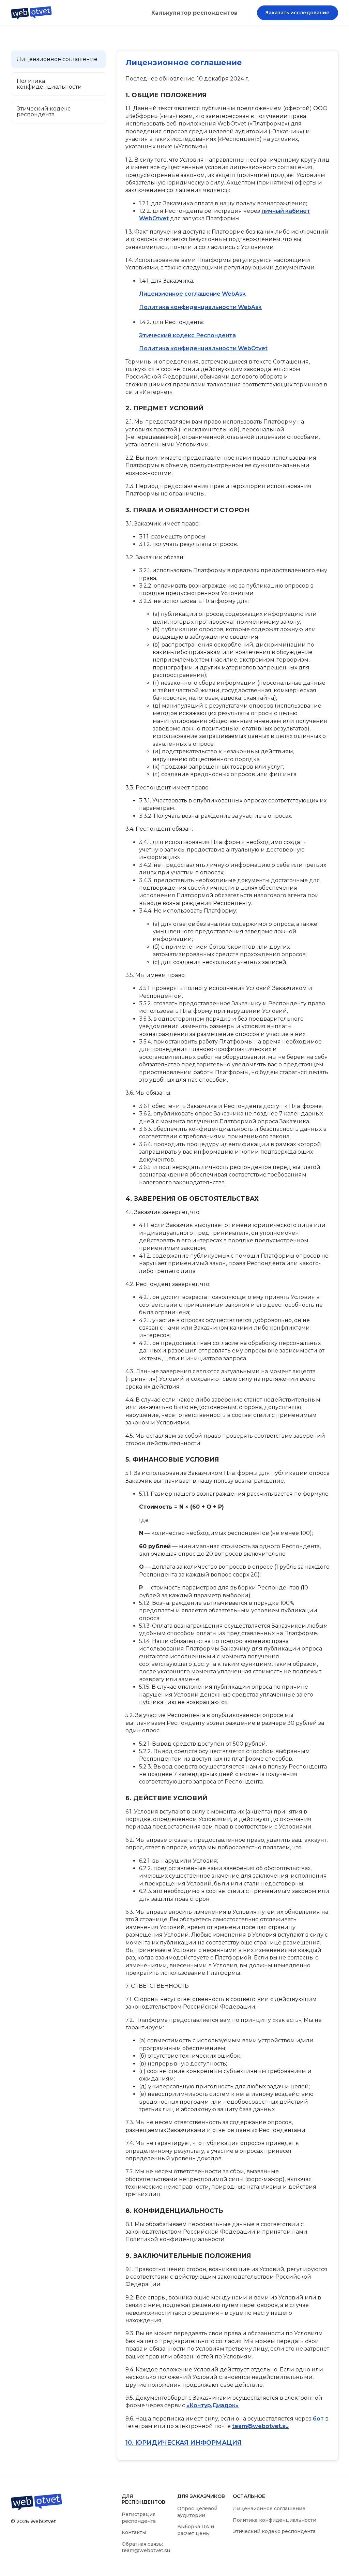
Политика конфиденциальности (275, 2520)
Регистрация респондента (139, 2518)
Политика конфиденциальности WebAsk (200, 307)
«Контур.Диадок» (213, 2405)
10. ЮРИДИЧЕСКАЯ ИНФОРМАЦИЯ (184, 2443)
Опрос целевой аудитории (197, 2512)
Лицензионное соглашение (269, 2508)
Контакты (134, 2532)
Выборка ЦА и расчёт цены (196, 2530)
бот (318, 2419)
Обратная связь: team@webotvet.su (146, 2547)
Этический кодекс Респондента (187, 335)
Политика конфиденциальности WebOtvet (203, 348)
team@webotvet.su (260, 2426)
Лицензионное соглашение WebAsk (192, 294)
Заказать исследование (298, 13)
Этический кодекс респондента (274, 2531)
